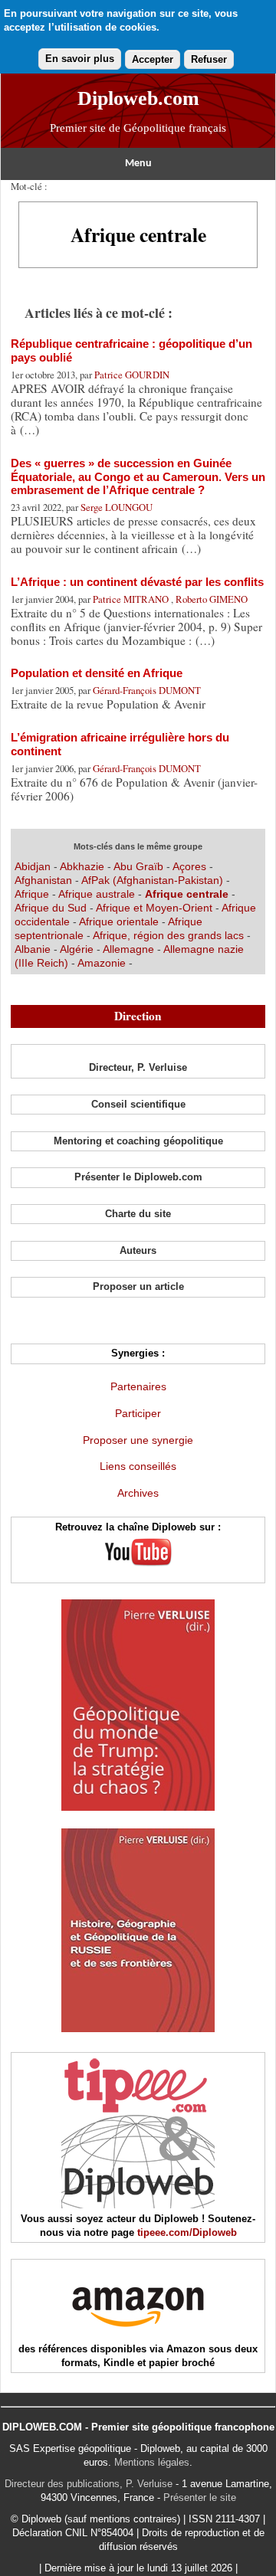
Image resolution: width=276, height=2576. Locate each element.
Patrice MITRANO (132, 599)
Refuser (209, 59)
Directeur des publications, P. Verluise (89, 2484)
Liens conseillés (138, 1466)
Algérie (78, 949)
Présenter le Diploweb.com (138, 1177)
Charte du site (138, 1214)
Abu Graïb (138, 866)
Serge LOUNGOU (117, 507)
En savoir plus (80, 59)
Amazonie (102, 963)
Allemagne (130, 949)
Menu (138, 164)
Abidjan (33, 866)
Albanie (34, 949)
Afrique (32, 894)
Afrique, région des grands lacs (168, 935)
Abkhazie (82, 866)
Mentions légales (152, 2462)
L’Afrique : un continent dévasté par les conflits (137, 582)
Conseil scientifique (138, 1104)
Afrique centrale (188, 894)
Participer (138, 1413)
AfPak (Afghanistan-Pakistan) (152, 880)
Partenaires (138, 1386)
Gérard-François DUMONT (147, 690)
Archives (138, 1493)
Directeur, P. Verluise (138, 1067)
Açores (189, 866)
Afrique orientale (120, 921)
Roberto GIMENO (212, 599)
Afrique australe (97, 894)
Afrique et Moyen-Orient (156, 908)
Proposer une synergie (138, 1440)
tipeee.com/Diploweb (187, 2232)
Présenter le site (200, 2497)
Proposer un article (138, 1286)
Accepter (153, 59)
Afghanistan (45, 880)
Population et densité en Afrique (97, 673)
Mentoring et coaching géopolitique (138, 1141)
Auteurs (138, 1250)
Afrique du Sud (52, 908)
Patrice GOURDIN (132, 375)
